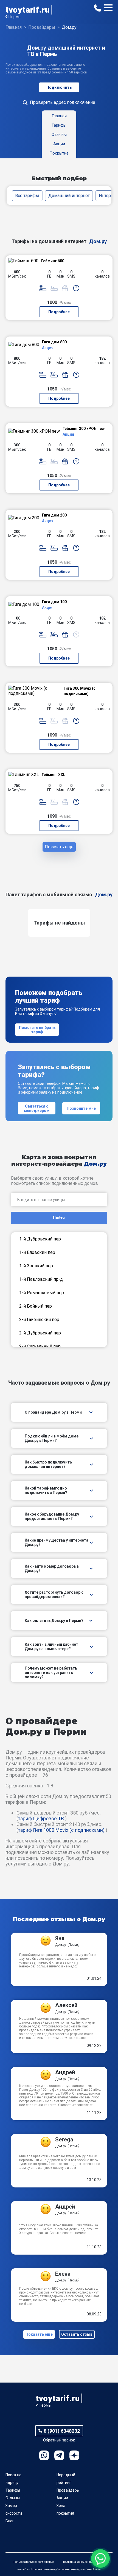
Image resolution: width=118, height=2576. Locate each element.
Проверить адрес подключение (63, 102)
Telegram (59, 2455)
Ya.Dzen (74, 2455)
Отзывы (13, 2498)
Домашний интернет (69, 196)
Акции (62, 2498)
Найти (59, 1218)
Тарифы (13, 2490)
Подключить (59, 87)
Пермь (14, 17)
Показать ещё (59, 847)
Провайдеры (68, 2490)
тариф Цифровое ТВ (41, 1818)
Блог (10, 2521)
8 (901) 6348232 (62, 2431)
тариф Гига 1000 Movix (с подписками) (61, 1830)
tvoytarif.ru (27, 10)
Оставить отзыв (77, 2334)
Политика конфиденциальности (84, 2562)
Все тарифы (27, 196)
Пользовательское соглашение (34, 2562)
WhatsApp (44, 2455)
